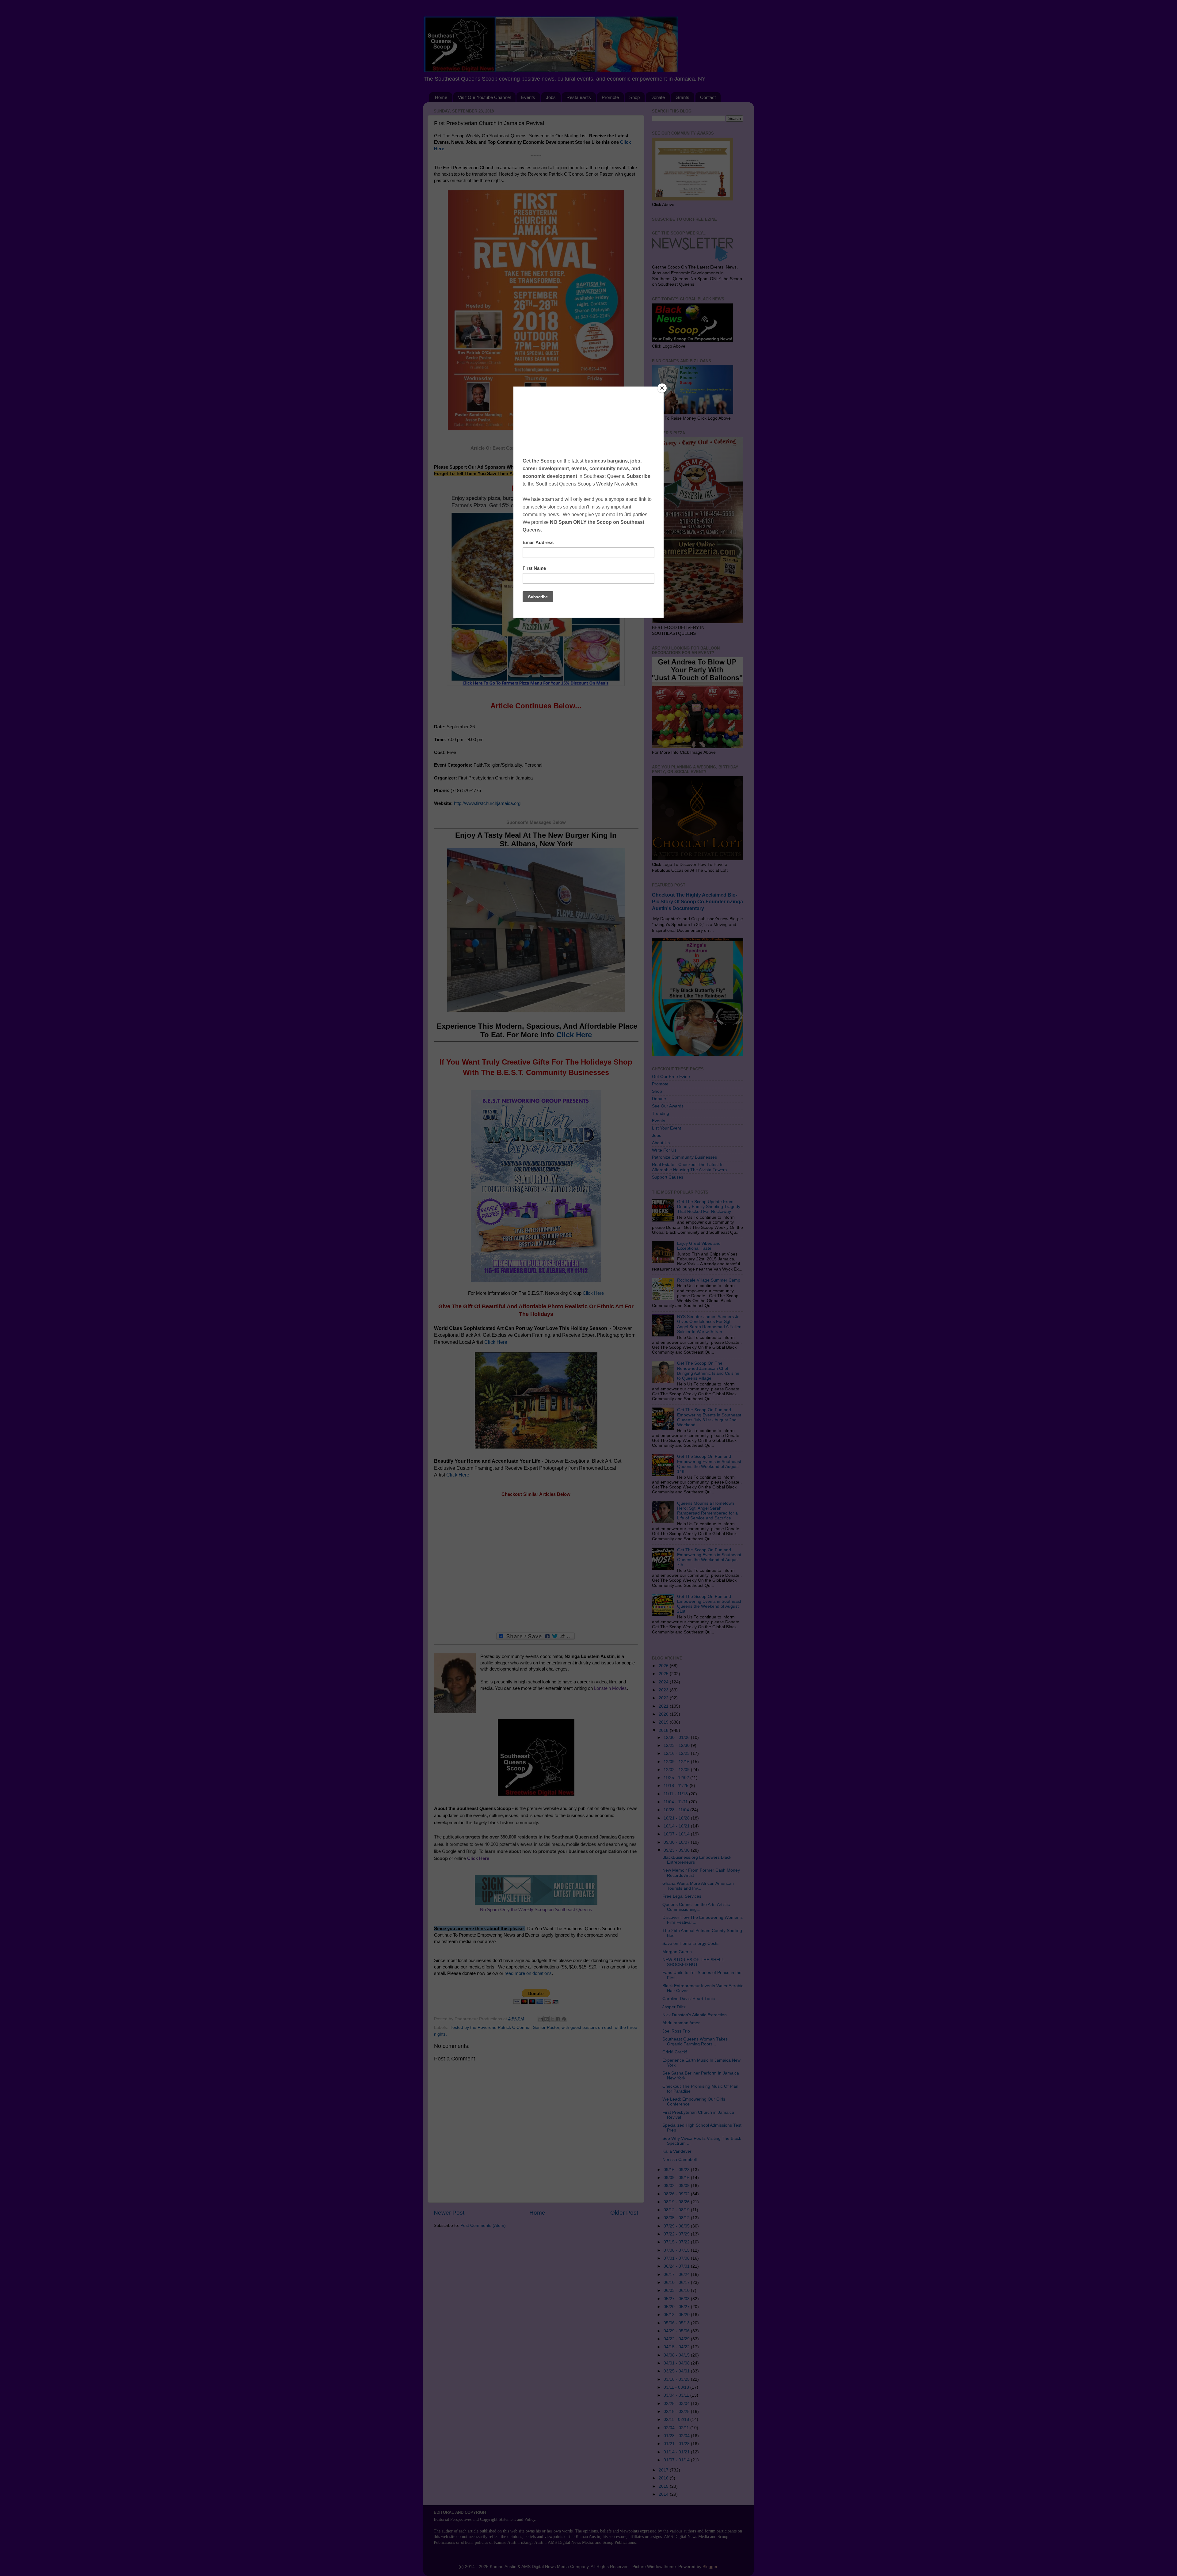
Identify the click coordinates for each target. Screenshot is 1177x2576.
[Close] (662, 388)
